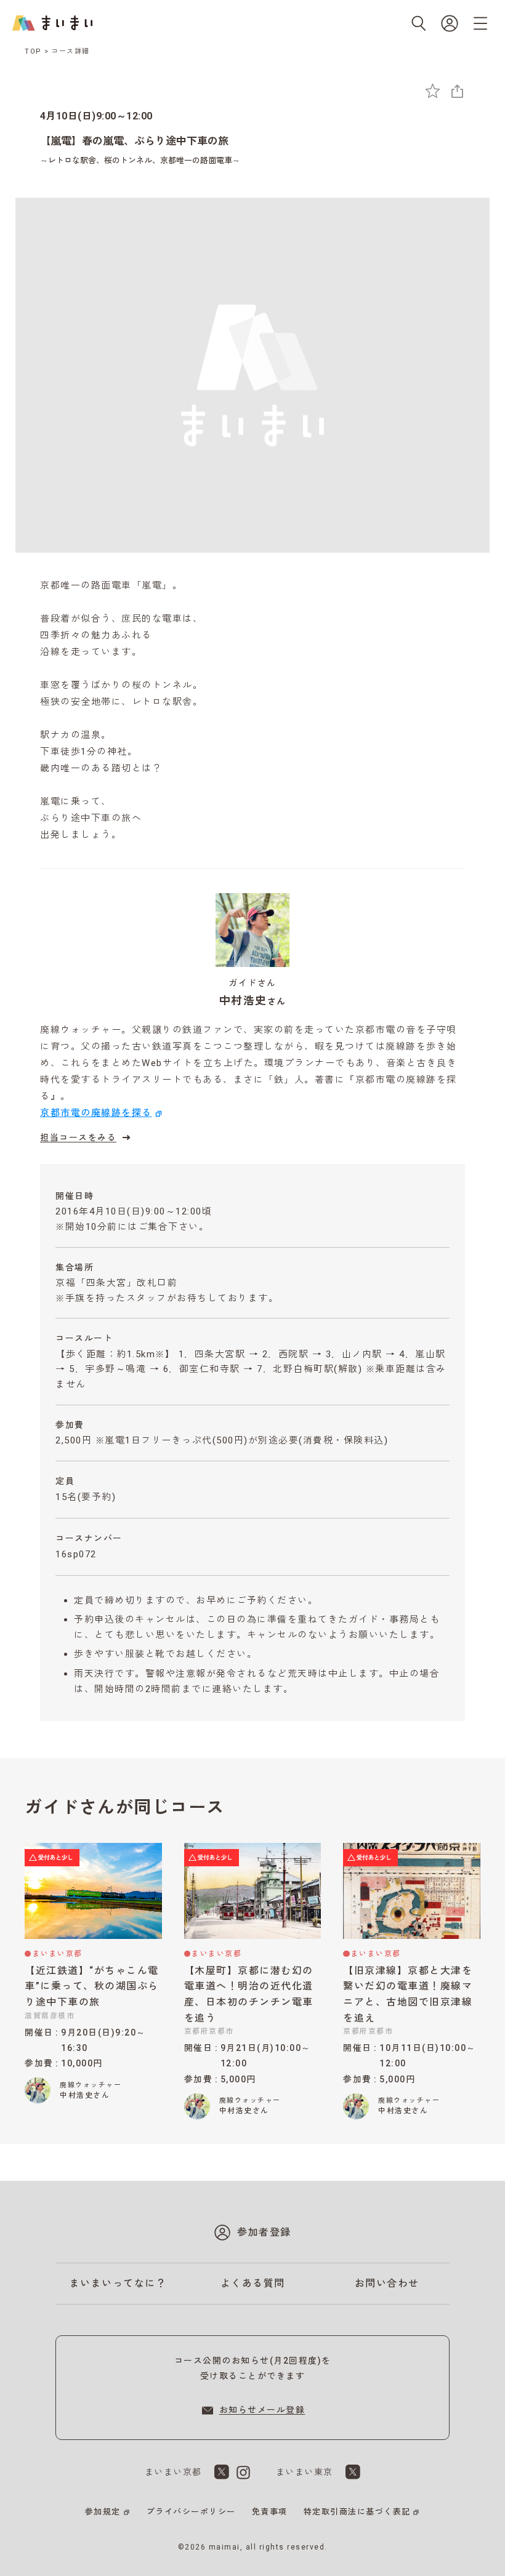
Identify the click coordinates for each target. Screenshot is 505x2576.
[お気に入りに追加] (433, 91)
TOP (33, 51)
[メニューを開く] (480, 23)
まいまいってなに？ (118, 2283)
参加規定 (103, 2512)
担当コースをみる (78, 1138)
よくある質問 (253, 2283)
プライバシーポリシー (191, 2512)
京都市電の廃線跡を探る (96, 1113)
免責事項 (270, 2512)
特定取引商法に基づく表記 (357, 2512)
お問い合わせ (387, 2283)
